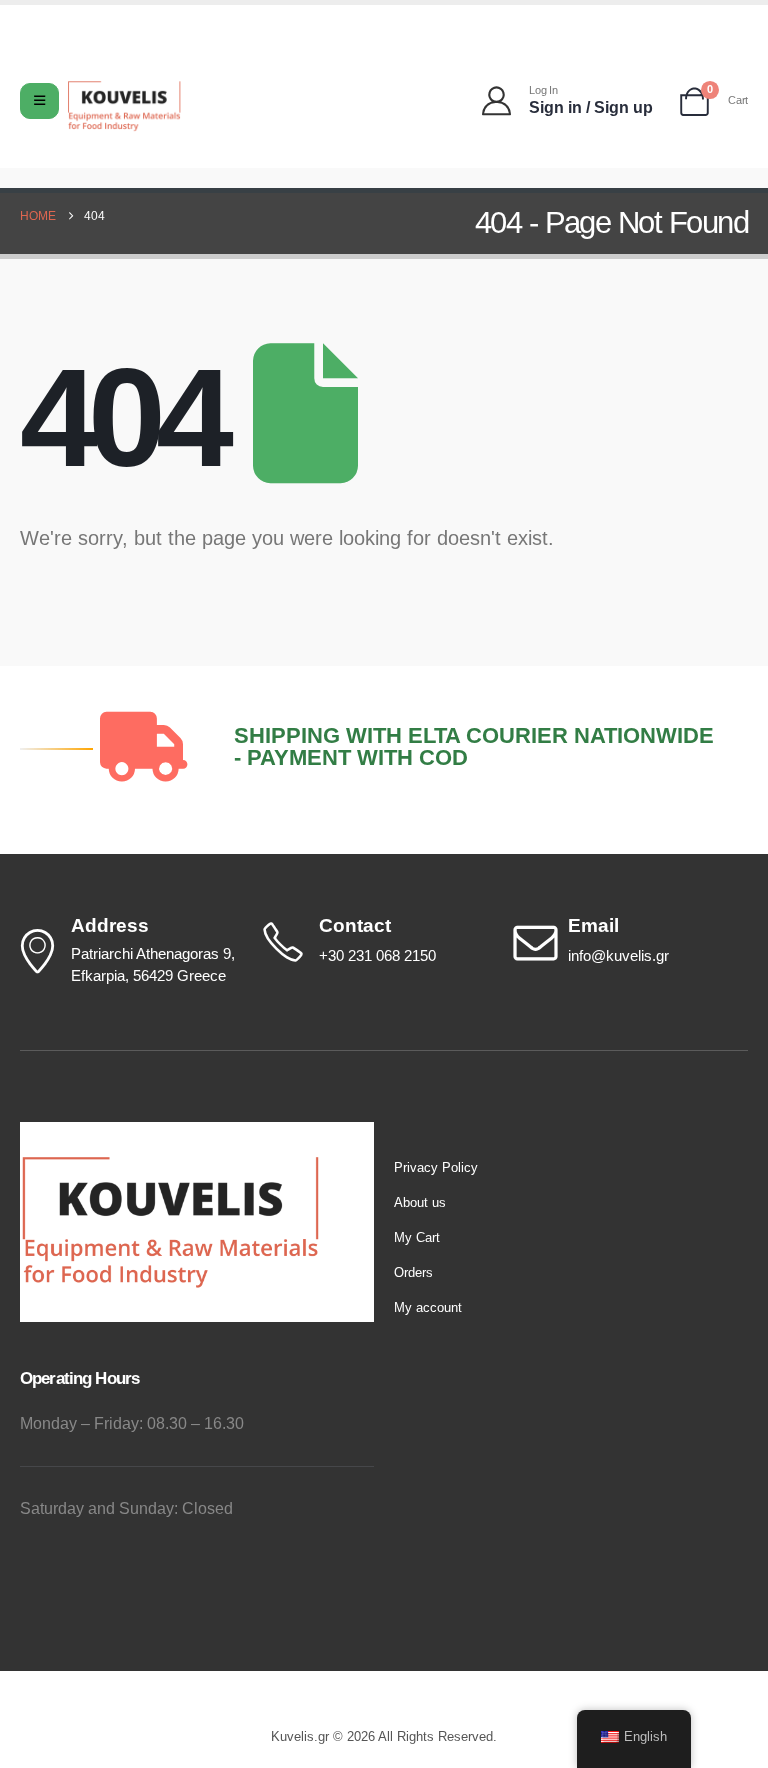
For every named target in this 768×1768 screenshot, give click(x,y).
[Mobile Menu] (39, 101)
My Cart (417, 1237)
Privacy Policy (436, 1167)
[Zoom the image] (170, 1133)
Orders (413, 1272)
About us (420, 1202)
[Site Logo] (124, 106)
